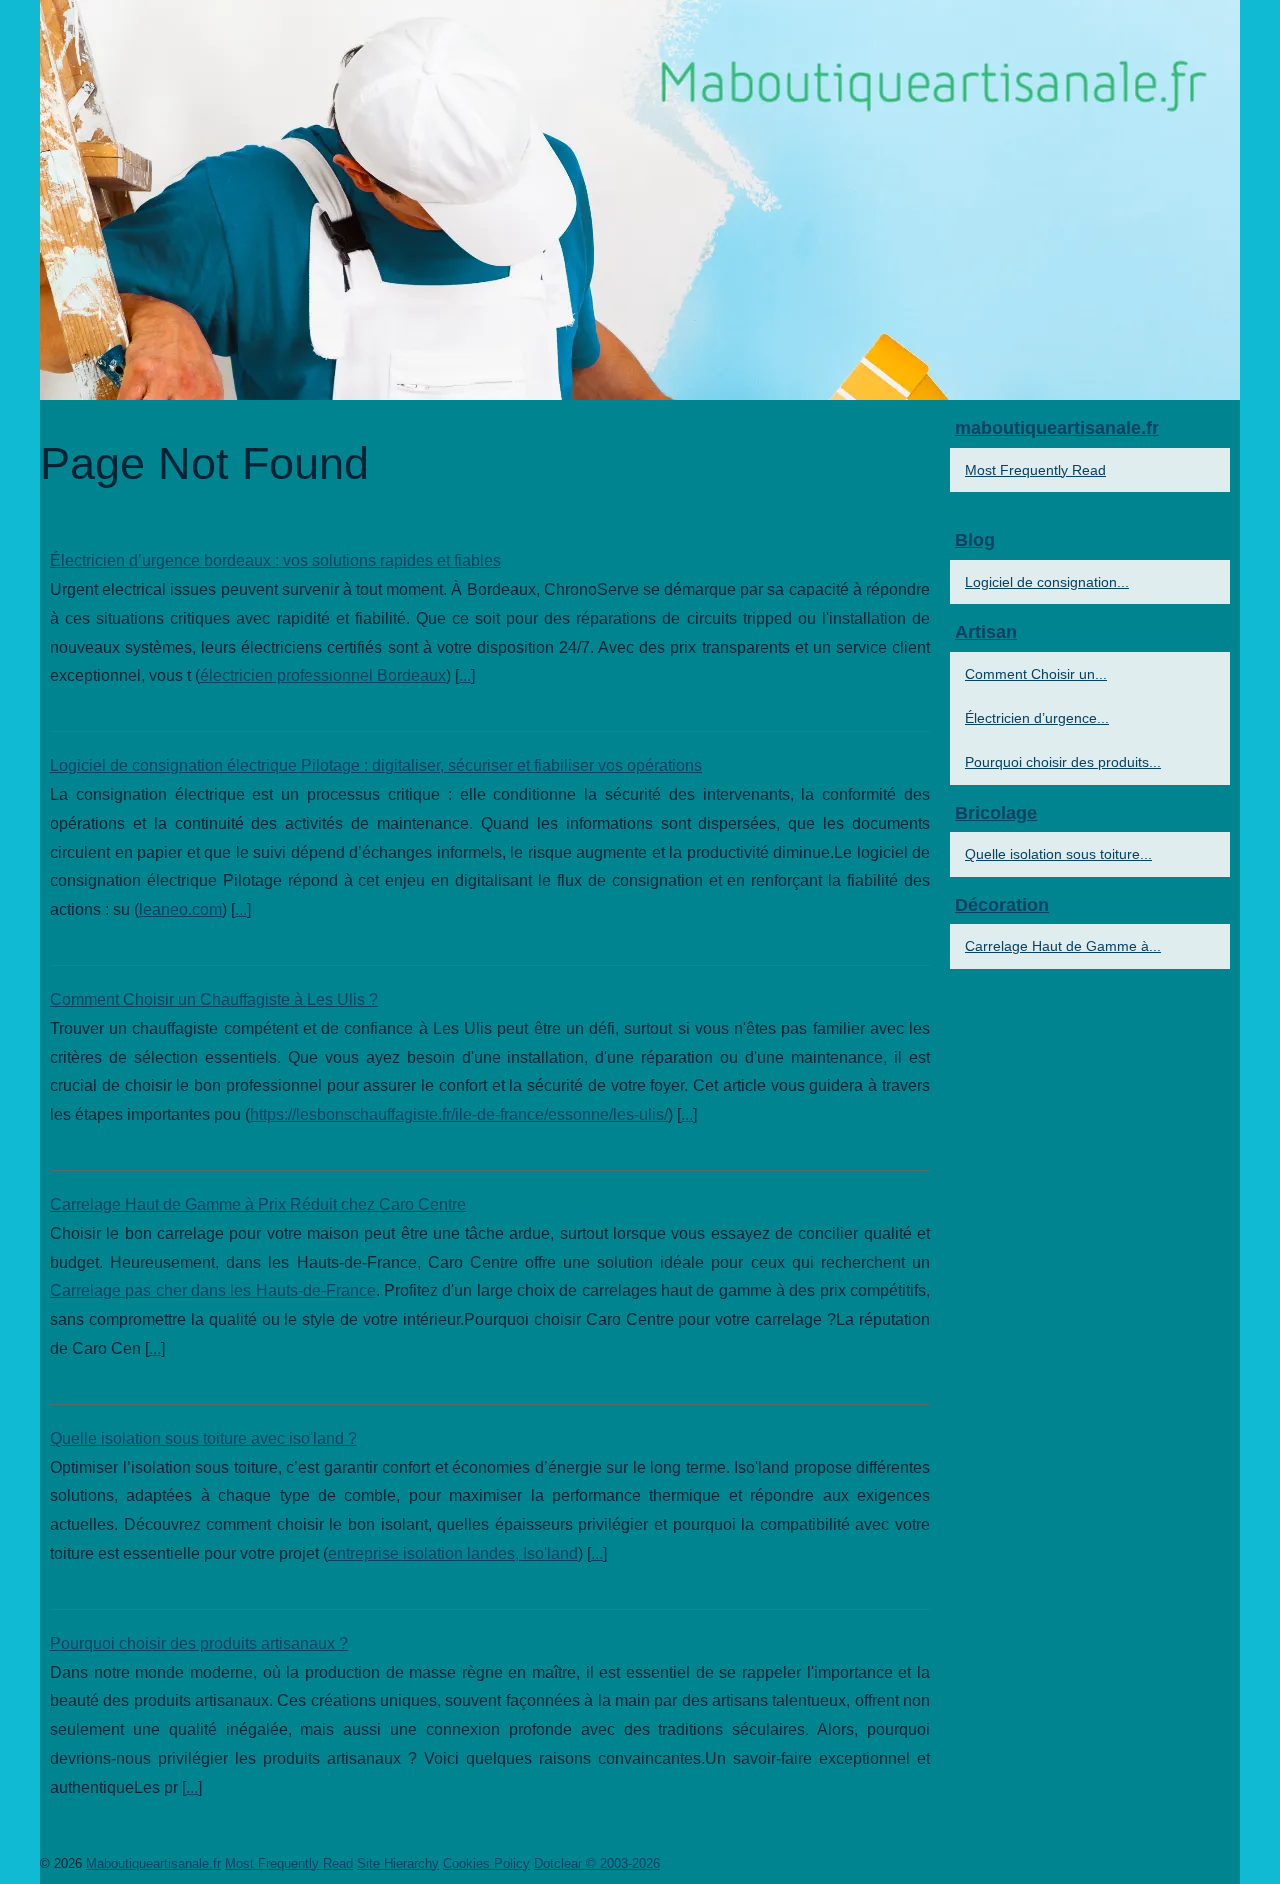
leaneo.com (180, 909)
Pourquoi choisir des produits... (1063, 762)
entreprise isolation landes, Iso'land (453, 1553)
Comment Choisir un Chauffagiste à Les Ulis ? (214, 999)
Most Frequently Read (1035, 470)
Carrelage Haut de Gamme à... (1063, 946)
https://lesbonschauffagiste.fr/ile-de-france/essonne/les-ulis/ (459, 1114)
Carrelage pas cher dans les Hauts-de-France (213, 1290)
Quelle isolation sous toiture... (1058, 854)
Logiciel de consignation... (1047, 582)
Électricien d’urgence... (1037, 718)
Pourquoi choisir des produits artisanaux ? (199, 1643)
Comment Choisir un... (1036, 674)
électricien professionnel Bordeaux (323, 675)
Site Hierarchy (398, 1863)
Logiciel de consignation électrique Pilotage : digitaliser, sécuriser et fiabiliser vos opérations (376, 765)
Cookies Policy (486, 1863)
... (465, 675)
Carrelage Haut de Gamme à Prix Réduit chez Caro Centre (258, 1204)
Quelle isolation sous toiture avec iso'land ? (203, 1438)
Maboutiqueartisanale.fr (153, 1863)
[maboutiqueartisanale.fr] (640, 200)
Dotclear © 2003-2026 (597, 1863)
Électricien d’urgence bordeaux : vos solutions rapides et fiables (275, 560)
